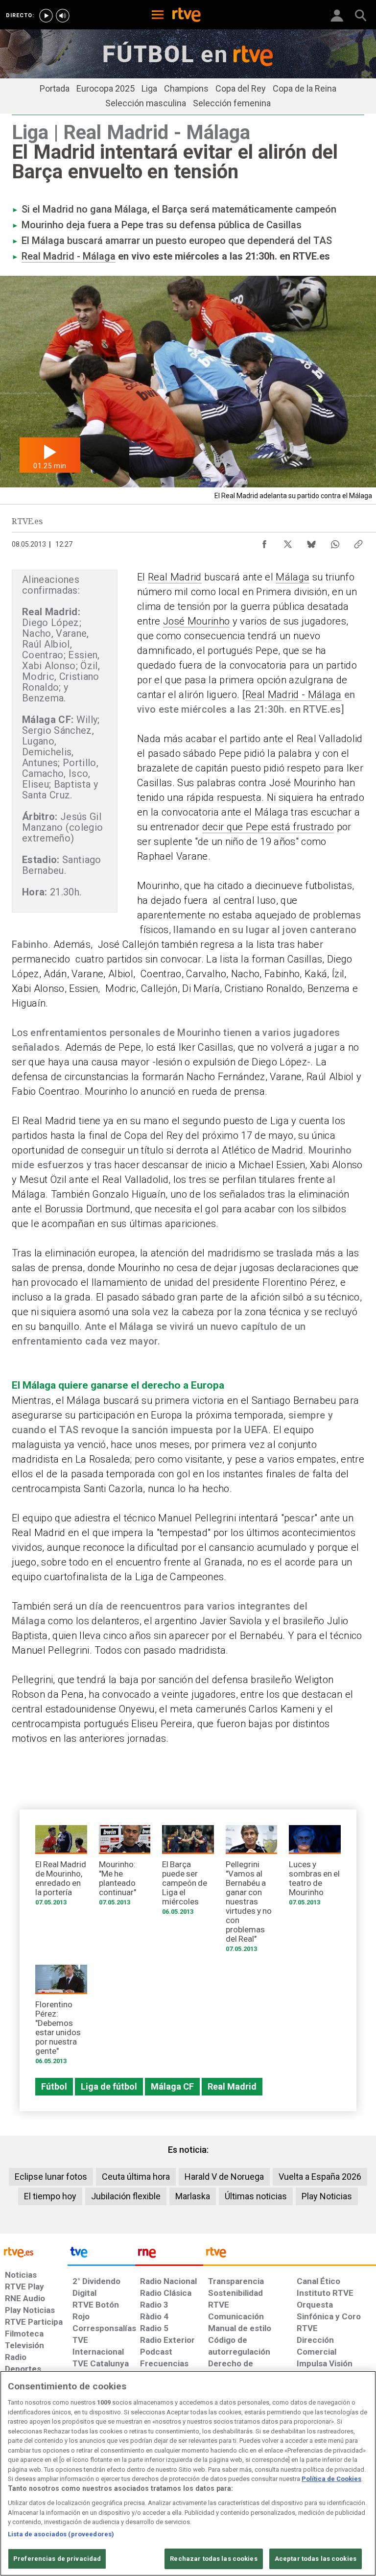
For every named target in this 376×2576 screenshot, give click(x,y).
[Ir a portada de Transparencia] (290, 2255)
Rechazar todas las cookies (213, 2559)
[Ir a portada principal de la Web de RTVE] (34, 2251)
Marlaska (193, 2196)
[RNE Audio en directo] (63, 16)
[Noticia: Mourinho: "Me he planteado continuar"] (125, 1869)
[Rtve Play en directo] (46, 16)
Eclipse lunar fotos (51, 2177)
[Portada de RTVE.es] (187, 16)
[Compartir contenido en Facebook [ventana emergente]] (264, 542)
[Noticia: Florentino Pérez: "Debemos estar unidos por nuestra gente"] (61, 2018)
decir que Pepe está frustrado (268, 827)
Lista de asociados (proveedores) (61, 2534)
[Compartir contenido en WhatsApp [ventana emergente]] (335, 542)
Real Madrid (175, 577)
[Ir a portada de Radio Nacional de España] (169, 2255)
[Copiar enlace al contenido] (358, 542)
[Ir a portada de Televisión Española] (101, 2255)
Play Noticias (327, 2196)
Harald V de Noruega (224, 2177)
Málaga (293, 577)
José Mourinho (196, 621)
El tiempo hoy (50, 2196)
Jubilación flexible (126, 2196)
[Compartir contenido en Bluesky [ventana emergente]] (311, 542)
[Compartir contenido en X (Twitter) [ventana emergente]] (288, 542)
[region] (188, 2473)
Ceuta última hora (136, 2177)
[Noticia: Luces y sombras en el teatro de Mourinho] (315, 1869)
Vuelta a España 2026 (320, 2177)
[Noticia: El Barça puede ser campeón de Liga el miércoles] (188, 1873)
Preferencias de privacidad (57, 2559)
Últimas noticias (256, 2196)
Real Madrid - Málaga (69, 256)
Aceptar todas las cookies (316, 2559)
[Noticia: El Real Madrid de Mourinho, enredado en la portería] (61, 1869)
